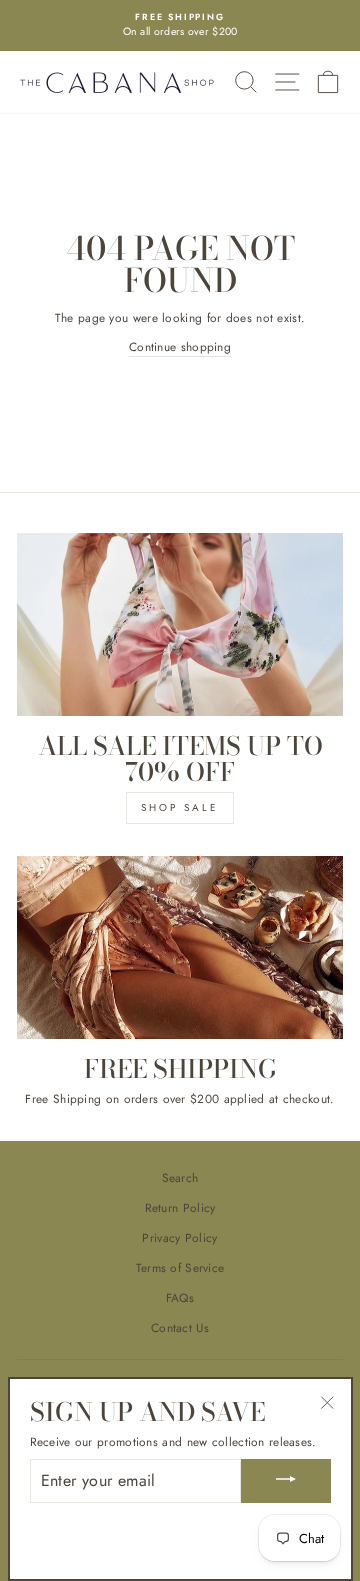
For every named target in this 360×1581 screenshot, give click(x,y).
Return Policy (180, 1207)
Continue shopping (180, 346)
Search (180, 1177)
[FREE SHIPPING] (180, 947)
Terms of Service (180, 1267)
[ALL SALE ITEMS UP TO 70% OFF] (180, 624)
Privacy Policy (179, 1237)
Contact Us (180, 1327)
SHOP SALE (180, 807)
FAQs (180, 1297)
